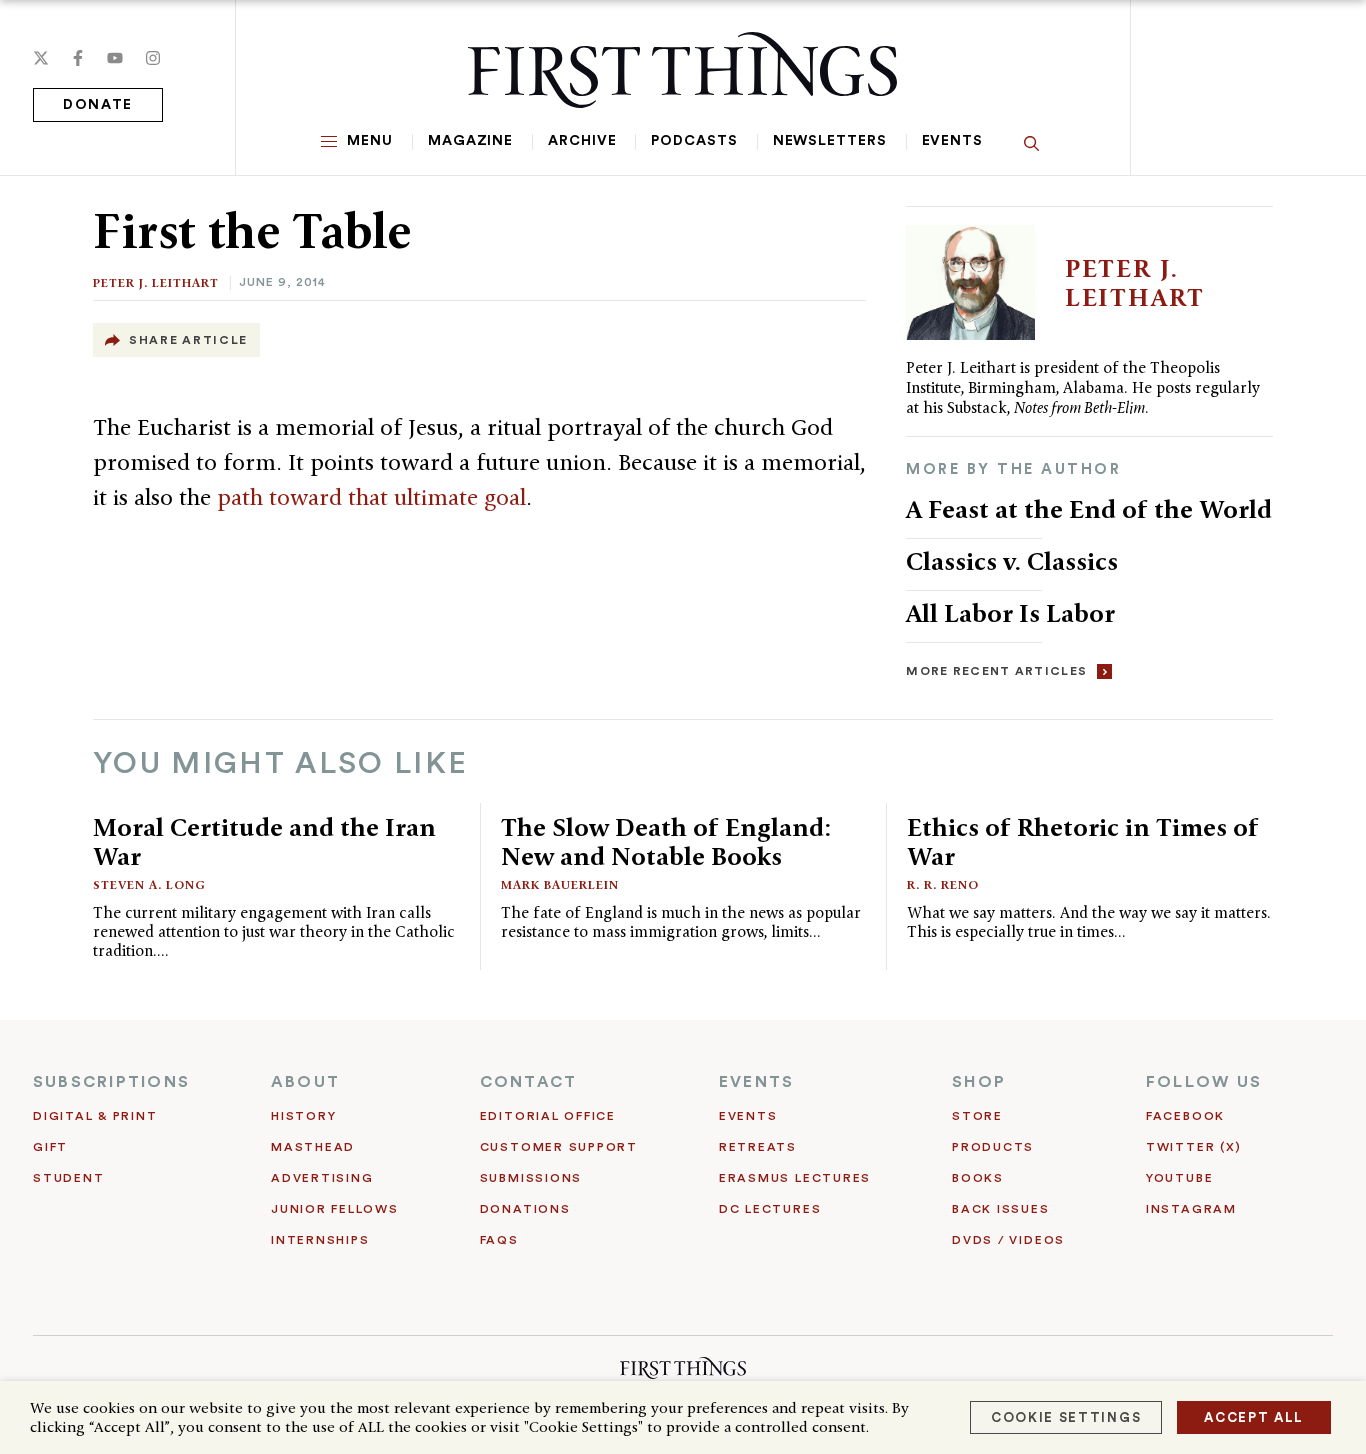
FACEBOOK (1185, 1116)
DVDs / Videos (1008, 1240)
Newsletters (830, 141)
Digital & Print (95, 1116)
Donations (525, 1209)
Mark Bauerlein (560, 884)
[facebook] (78, 58)
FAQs (499, 1240)
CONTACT (529, 1082)
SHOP (979, 1082)
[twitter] (41, 58)
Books (978, 1178)
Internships (320, 1240)
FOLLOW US (1204, 1082)
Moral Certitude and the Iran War (264, 841)
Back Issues (1000, 1209)
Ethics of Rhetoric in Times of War (1083, 841)
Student (68, 1178)
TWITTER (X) (1193, 1147)
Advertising (322, 1178)
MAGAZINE (470, 141)
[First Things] (682, 70)
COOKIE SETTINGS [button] (1066, 1417)
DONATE (98, 105)
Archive (582, 141)
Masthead (313, 1147)
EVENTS (756, 1082)
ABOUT (305, 1082)
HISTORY (303, 1116)
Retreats (758, 1147)
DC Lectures (770, 1209)
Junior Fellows (335, 1209)
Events (952, 141)
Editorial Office (548, 1116)
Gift (50, 1147)
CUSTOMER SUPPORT (559, 1147)
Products (993, 1147)
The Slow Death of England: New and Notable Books (666, 841)
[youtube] (115, 58)
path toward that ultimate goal (368, 497)
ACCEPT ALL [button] (1254, 1417)
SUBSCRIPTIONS (111, 1082)
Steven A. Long (149, 884)
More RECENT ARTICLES (996, 671)
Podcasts (694, 141)
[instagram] (153, 58)
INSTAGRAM (1191, 1209)
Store (977, 1116)
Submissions (531, 1178)
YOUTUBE (1179, 1178)
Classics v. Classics (1012, 561)
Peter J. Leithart (156, 282)
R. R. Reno (943, 884)
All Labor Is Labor (1010, 613)
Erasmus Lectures (795, 1178)
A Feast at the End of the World (1089, 509)
